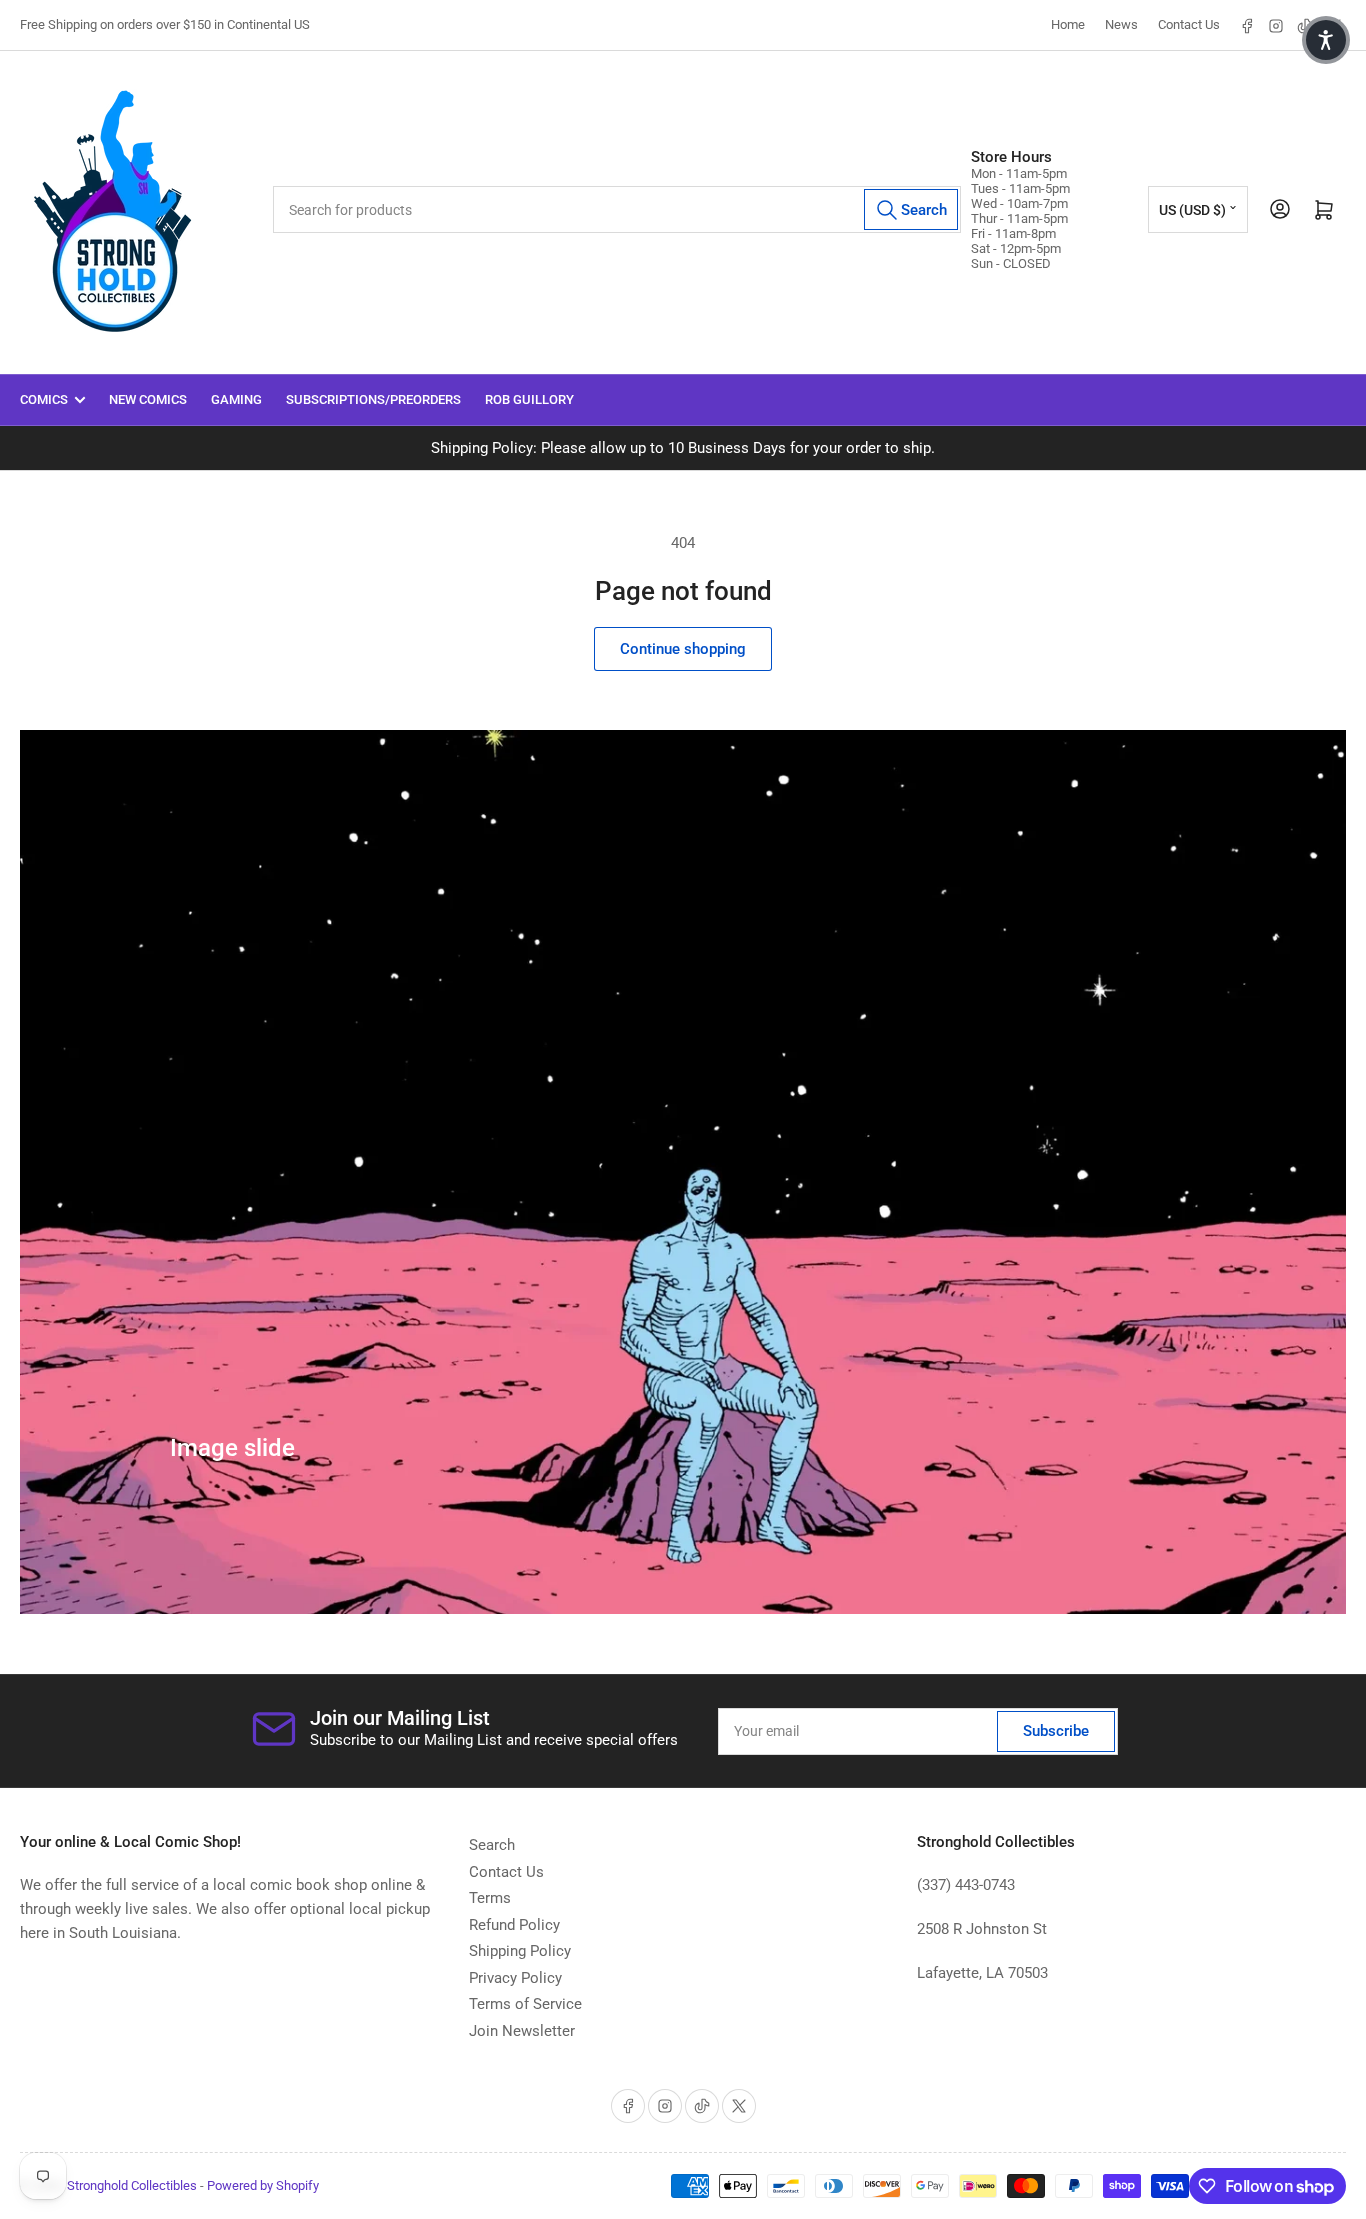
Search (492, 1845)
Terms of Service (525, 2004)
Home (1068, 24)
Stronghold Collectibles (132, 2185)
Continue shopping (683, 649)
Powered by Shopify (263, 2185)
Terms (490, 1898)
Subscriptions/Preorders (373, 399)
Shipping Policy (520, 1951)
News (1121, 24)
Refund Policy (514, 1925)
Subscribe (1056, 1731)
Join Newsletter (522, 2031)
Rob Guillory (529, 399)
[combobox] (617, 209)
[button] (1326, 40)
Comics (44, 399)
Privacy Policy (515, 1978)
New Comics (148, 399)
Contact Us (1189, 24)
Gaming (236, 399)
